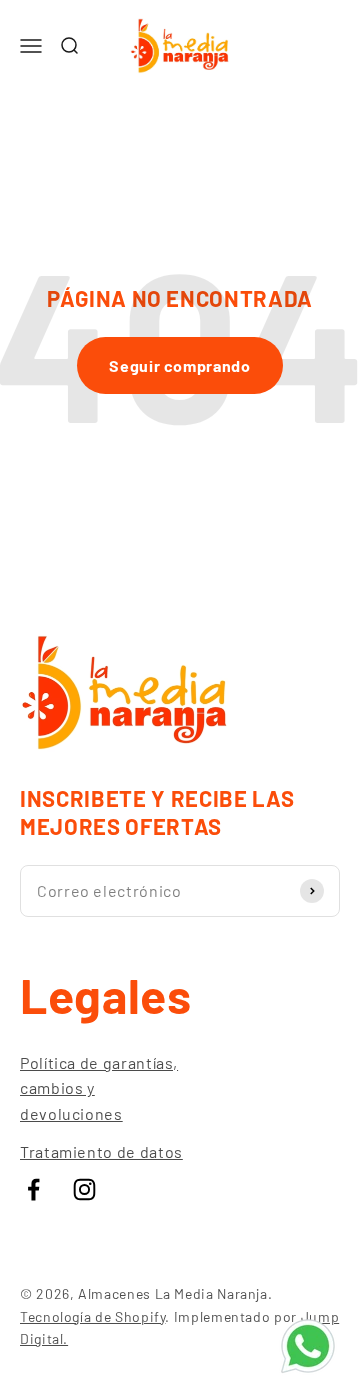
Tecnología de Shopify (92, 1316)
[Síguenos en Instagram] (84, 1189)
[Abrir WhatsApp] (308, 1346)
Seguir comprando (179, 365)
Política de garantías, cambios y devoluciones (99, 1088)
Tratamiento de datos (101, 1151)
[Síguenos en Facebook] (33, 1189)
